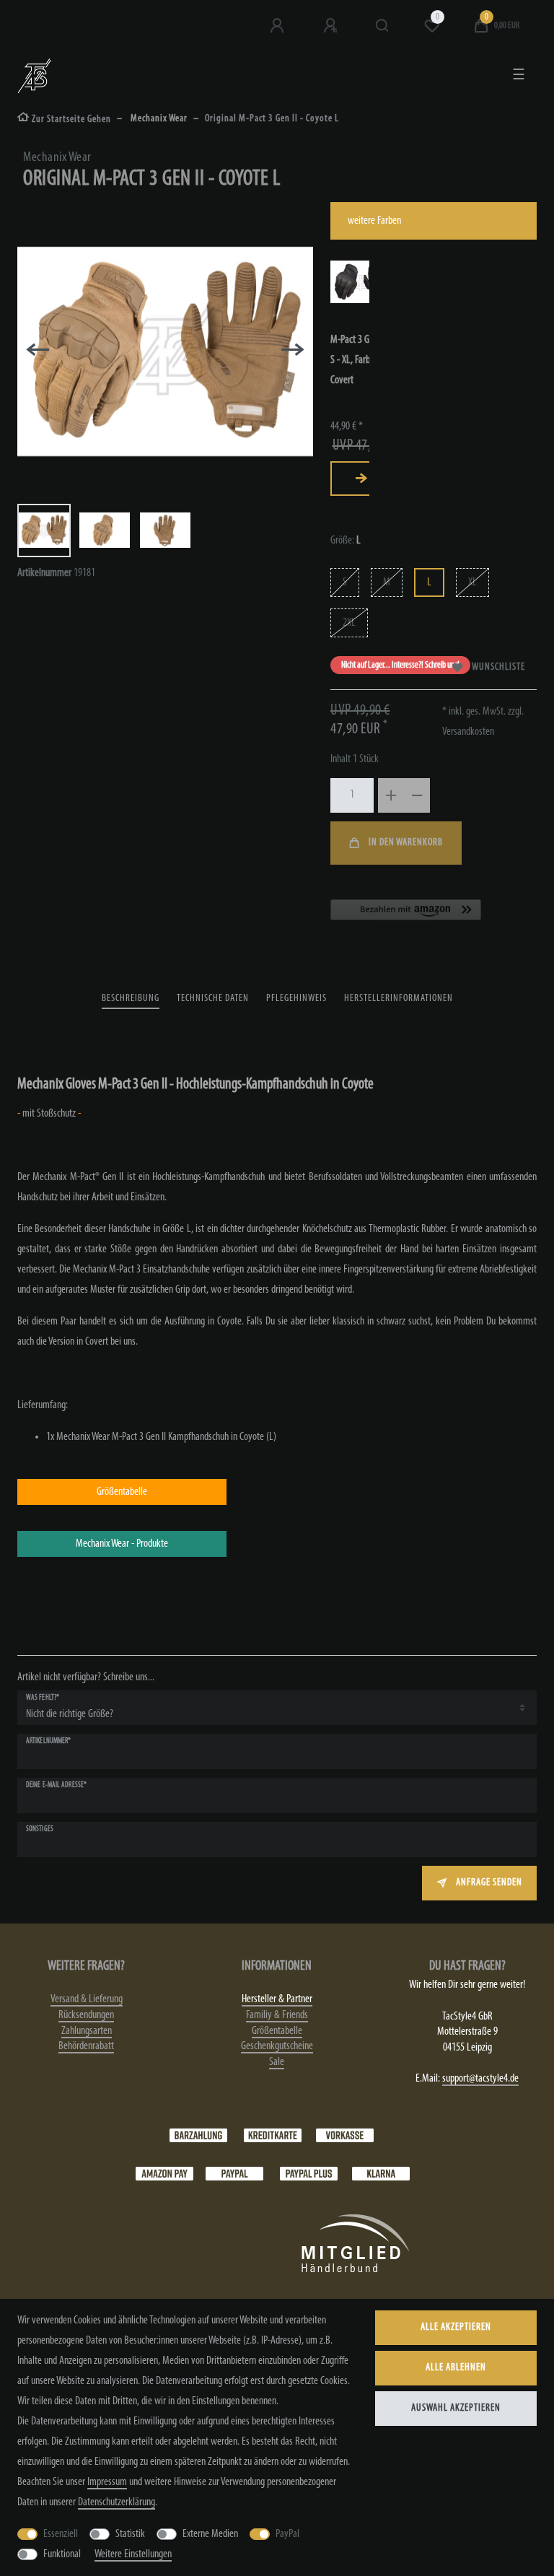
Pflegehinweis (296, 999)
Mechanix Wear (158, 119)
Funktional (62, 2554)
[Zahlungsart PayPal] (234, 2173)
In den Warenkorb (406, 843)
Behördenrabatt (86, 2046)
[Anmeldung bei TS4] (278, 26)
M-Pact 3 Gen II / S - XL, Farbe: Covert (360, 360)
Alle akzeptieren (456, 2327)
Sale (277, 2062)
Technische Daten (213, 999)
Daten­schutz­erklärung (116, 2502)
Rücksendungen (86, 2015)
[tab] (131, 999)
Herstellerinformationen (399, 999)
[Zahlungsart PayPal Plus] (309, 2173)
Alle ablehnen (456, 2368)
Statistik (130, 2534)
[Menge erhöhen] (391, 795)
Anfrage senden (489, 1883)
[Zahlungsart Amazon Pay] (164, 2173)
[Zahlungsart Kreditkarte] (273, 2135)
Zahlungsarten (87, 2031)
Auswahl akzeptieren (456, 2408)
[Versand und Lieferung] (381, 2173)
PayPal (287, 2534)
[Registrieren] (332, 26)
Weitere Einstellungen (133, 2554)
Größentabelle (277, 2031)
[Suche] (383, 26)
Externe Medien (210, 2534)
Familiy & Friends (277, 2015)
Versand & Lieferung (87, 1999)
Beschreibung (131, 999)
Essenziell (61, 2534)
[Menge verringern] (417, 795)
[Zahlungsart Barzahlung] (198, 2135)
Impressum (107, 2482)
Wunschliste (498, 667)
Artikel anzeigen (361, 479)
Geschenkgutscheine (277, 2046)
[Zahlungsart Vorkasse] (345, 2135)
